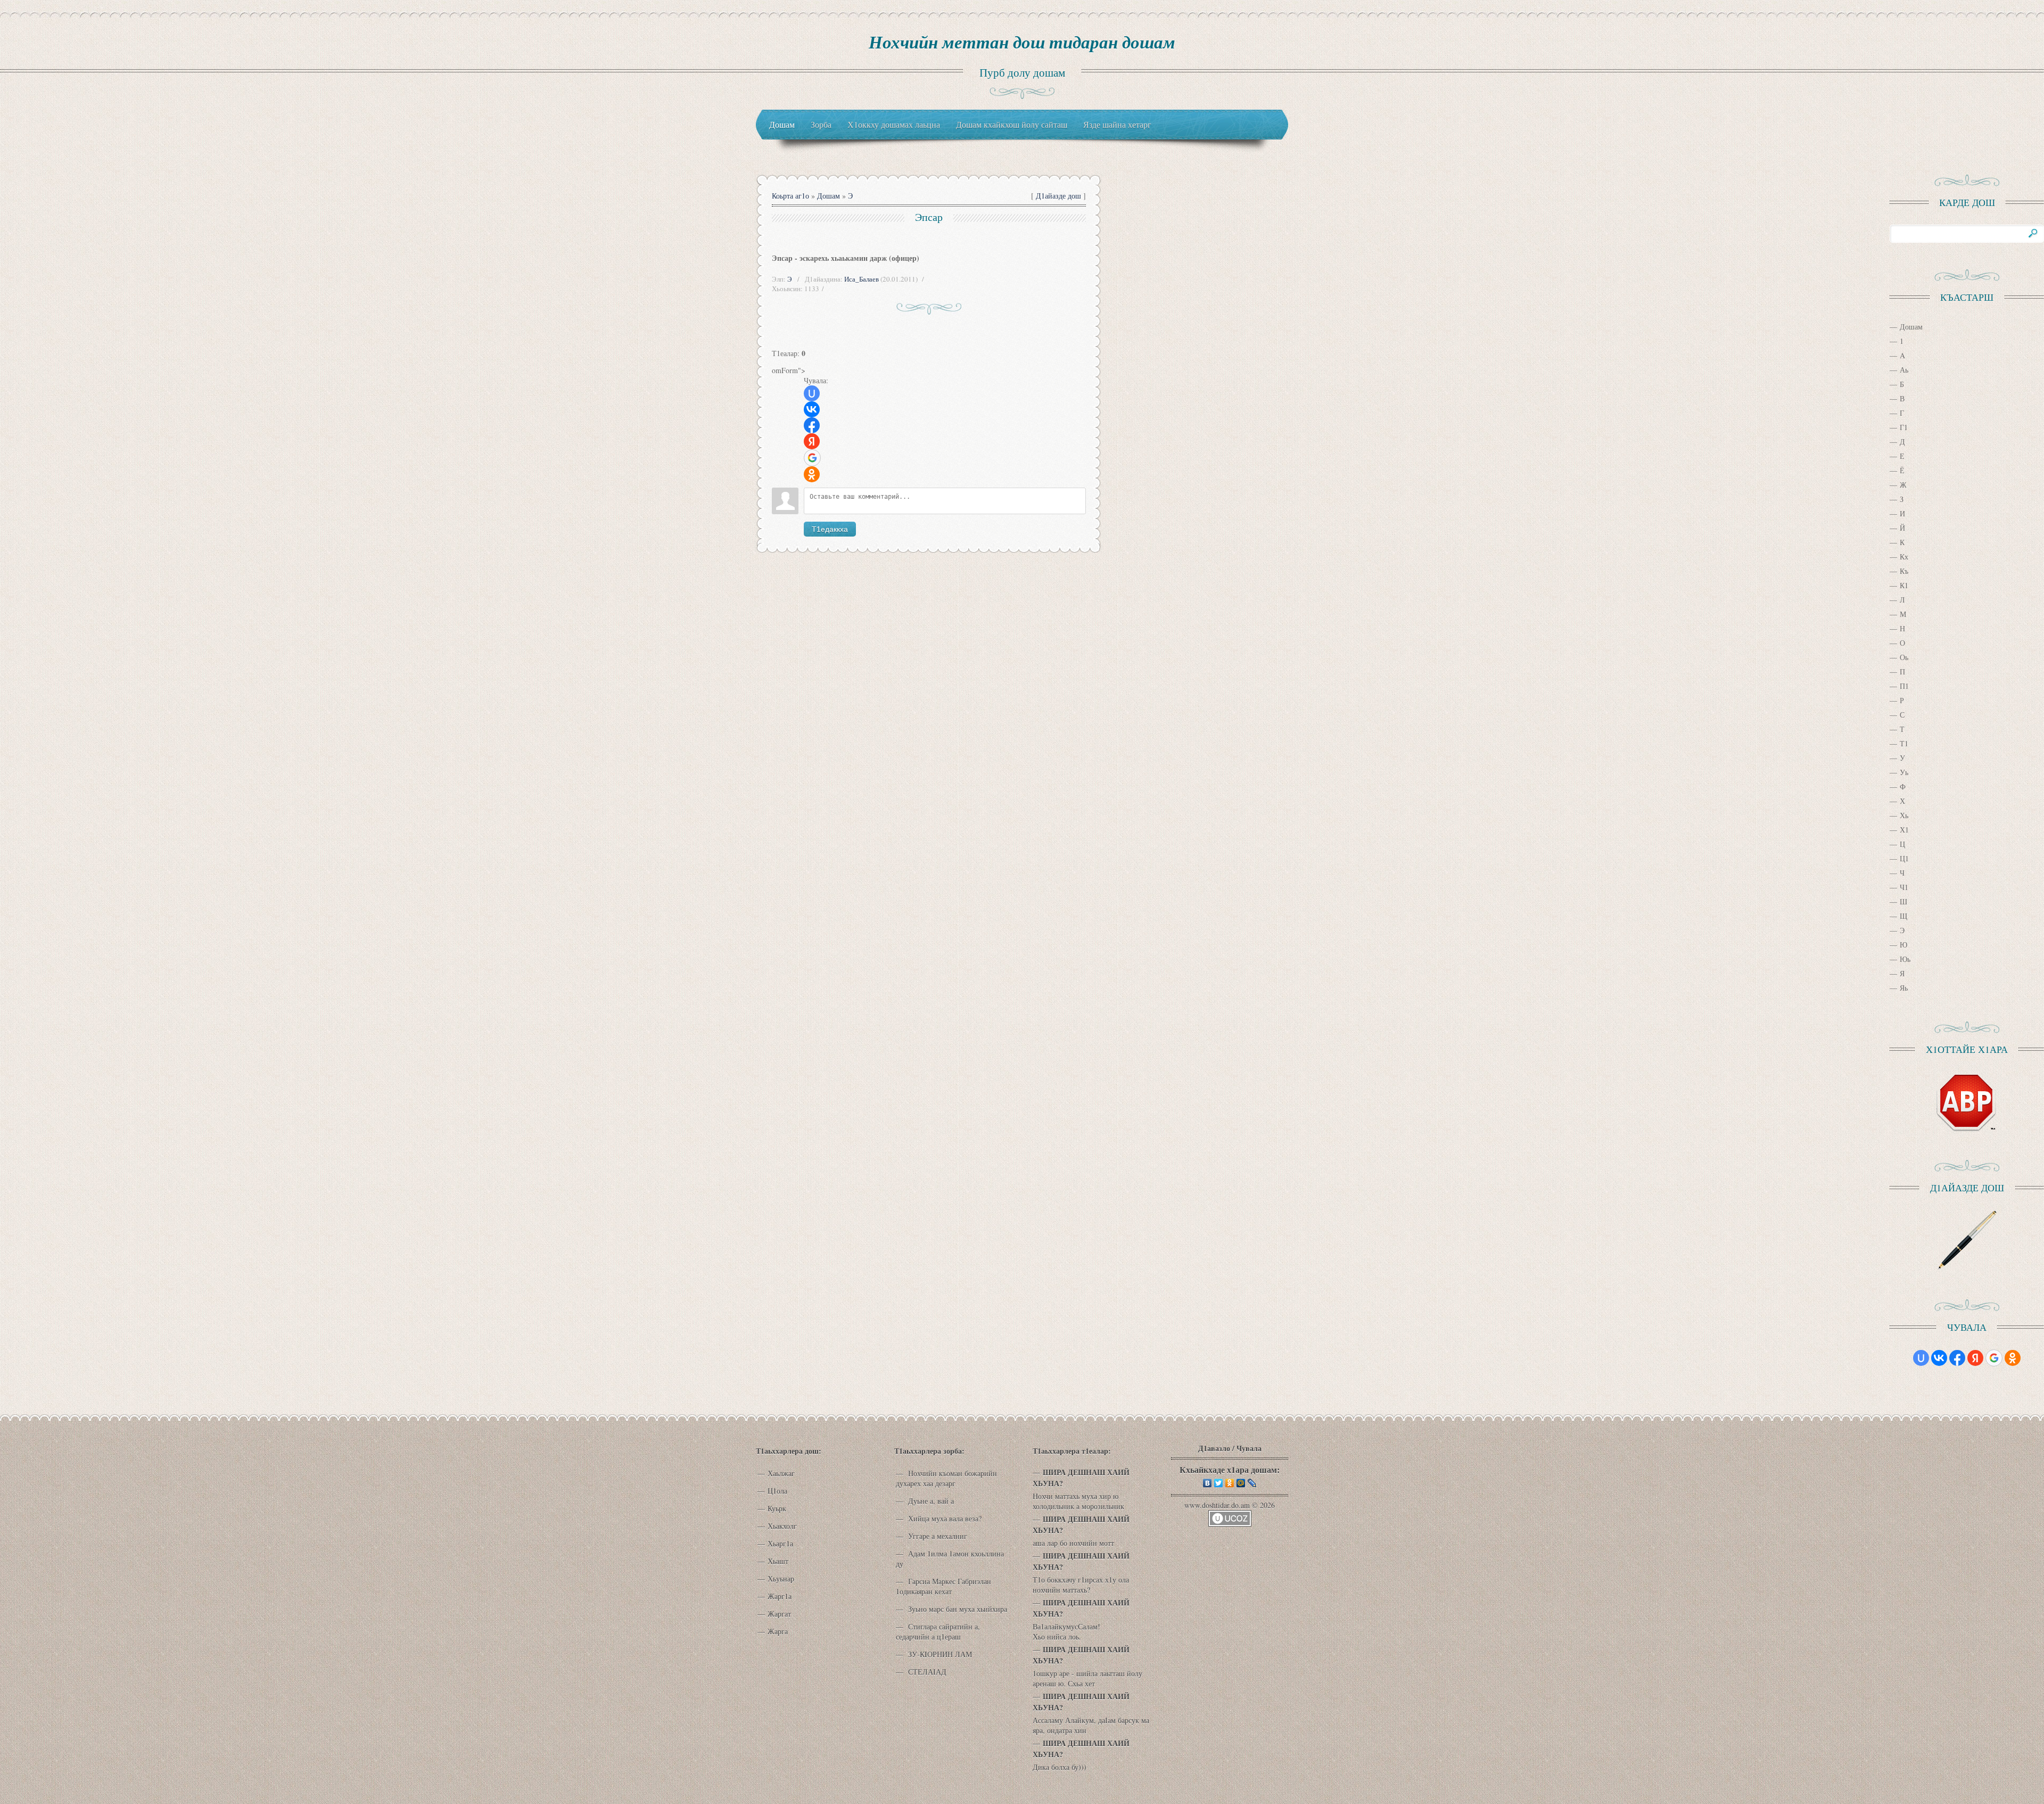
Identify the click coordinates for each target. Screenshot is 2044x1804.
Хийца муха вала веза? (944, 1518)
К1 (1904, 585)
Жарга (778, 1631)
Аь (1904, 370)
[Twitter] (1219, 1483)
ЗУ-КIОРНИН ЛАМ (939, 1654)
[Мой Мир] (1241, 1483)
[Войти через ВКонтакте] (812, 409)
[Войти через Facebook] (812, 425)
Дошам (829, 196)
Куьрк (777, 1508)
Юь (1905, 959)
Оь (1904, 657)
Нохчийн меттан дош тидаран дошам (1022, 42)
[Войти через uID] (812, 393)
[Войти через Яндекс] (812, 441)
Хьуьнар (781, 1579)
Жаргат (779, 1614)
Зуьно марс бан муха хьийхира (957, 1609)
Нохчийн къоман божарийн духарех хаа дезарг (946, 1478)
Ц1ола (777, 1491)
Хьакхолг (782, 1526)
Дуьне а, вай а (930, 1501)
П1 (1904, 686)
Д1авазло (1214, 1448)
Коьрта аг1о (790, 196)
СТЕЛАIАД (926, 1672)
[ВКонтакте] (1208, 1483)
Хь (1904, 815)
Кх (1904, 557)
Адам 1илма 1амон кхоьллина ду (950, 1559)
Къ (1904, 571)
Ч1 (1904, 887)
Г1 (1904, 427)
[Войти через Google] (812, 458)
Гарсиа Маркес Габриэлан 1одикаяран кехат (943, 1586)
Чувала (1249, 1448)
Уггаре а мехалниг (937, 1536)
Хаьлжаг (781, 1473)
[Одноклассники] (1230, 1483)
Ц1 (1904, 858)
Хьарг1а (780, 1543)
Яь (1904, 988)
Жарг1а (780, 1596)
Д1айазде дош (1058, 196)
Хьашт (778, 1561)
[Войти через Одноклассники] (812, 474)
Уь (1904, 772)
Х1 (1904, 830)
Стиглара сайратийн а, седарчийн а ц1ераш (938, 1632)
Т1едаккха (830, 529)
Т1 (1904, 743)
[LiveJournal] (1252, 1483)
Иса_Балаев (862, 279)
